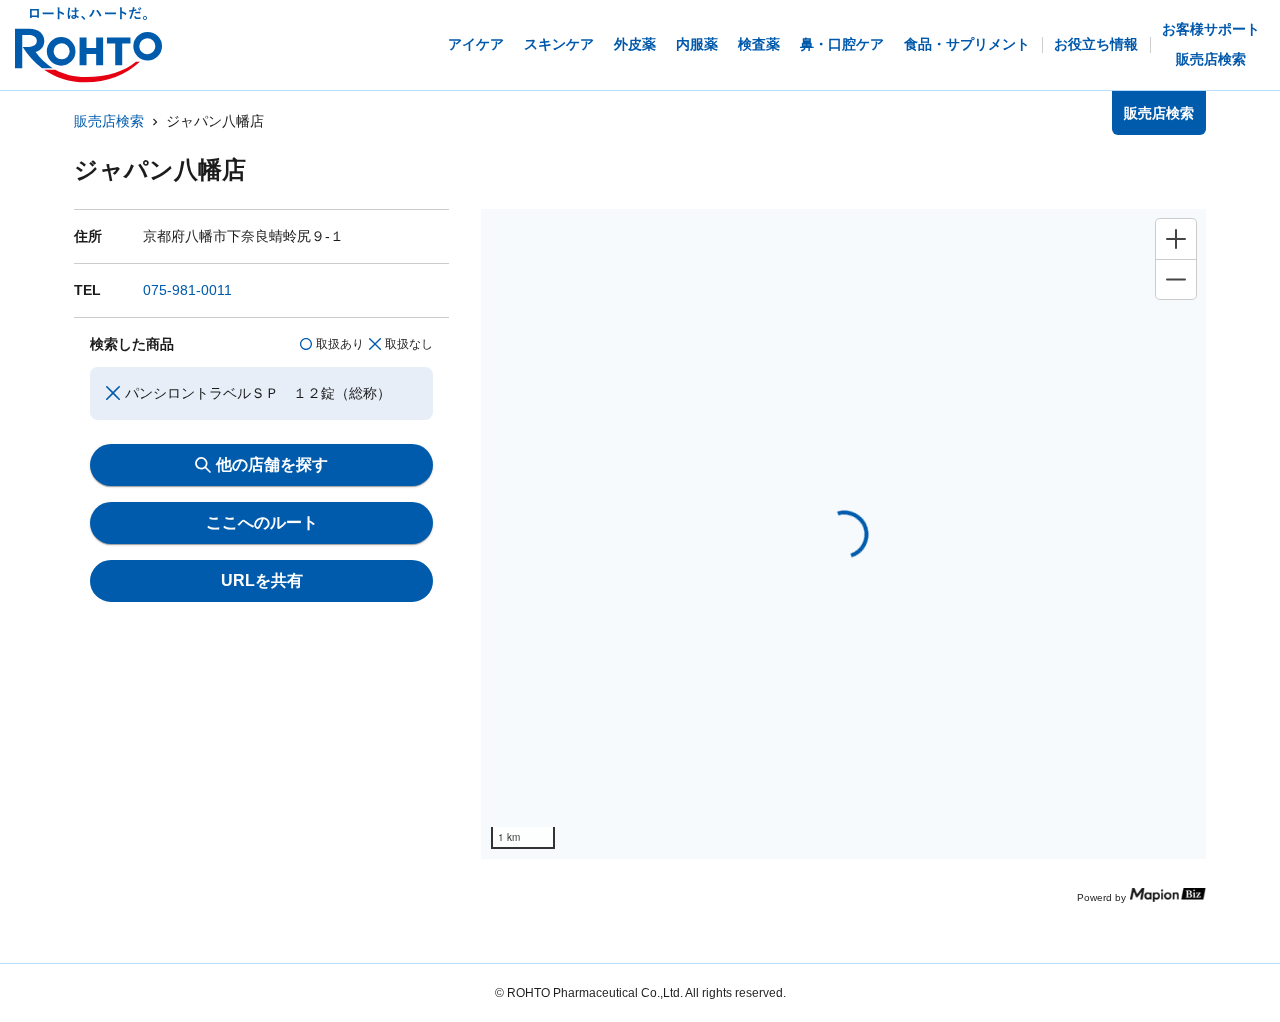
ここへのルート (262, 522)
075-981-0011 (187, 290)
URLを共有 (262, 580)
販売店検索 (109, 121)
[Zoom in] (1176, 239)
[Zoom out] (1176, 279)
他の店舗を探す (272, 464)
